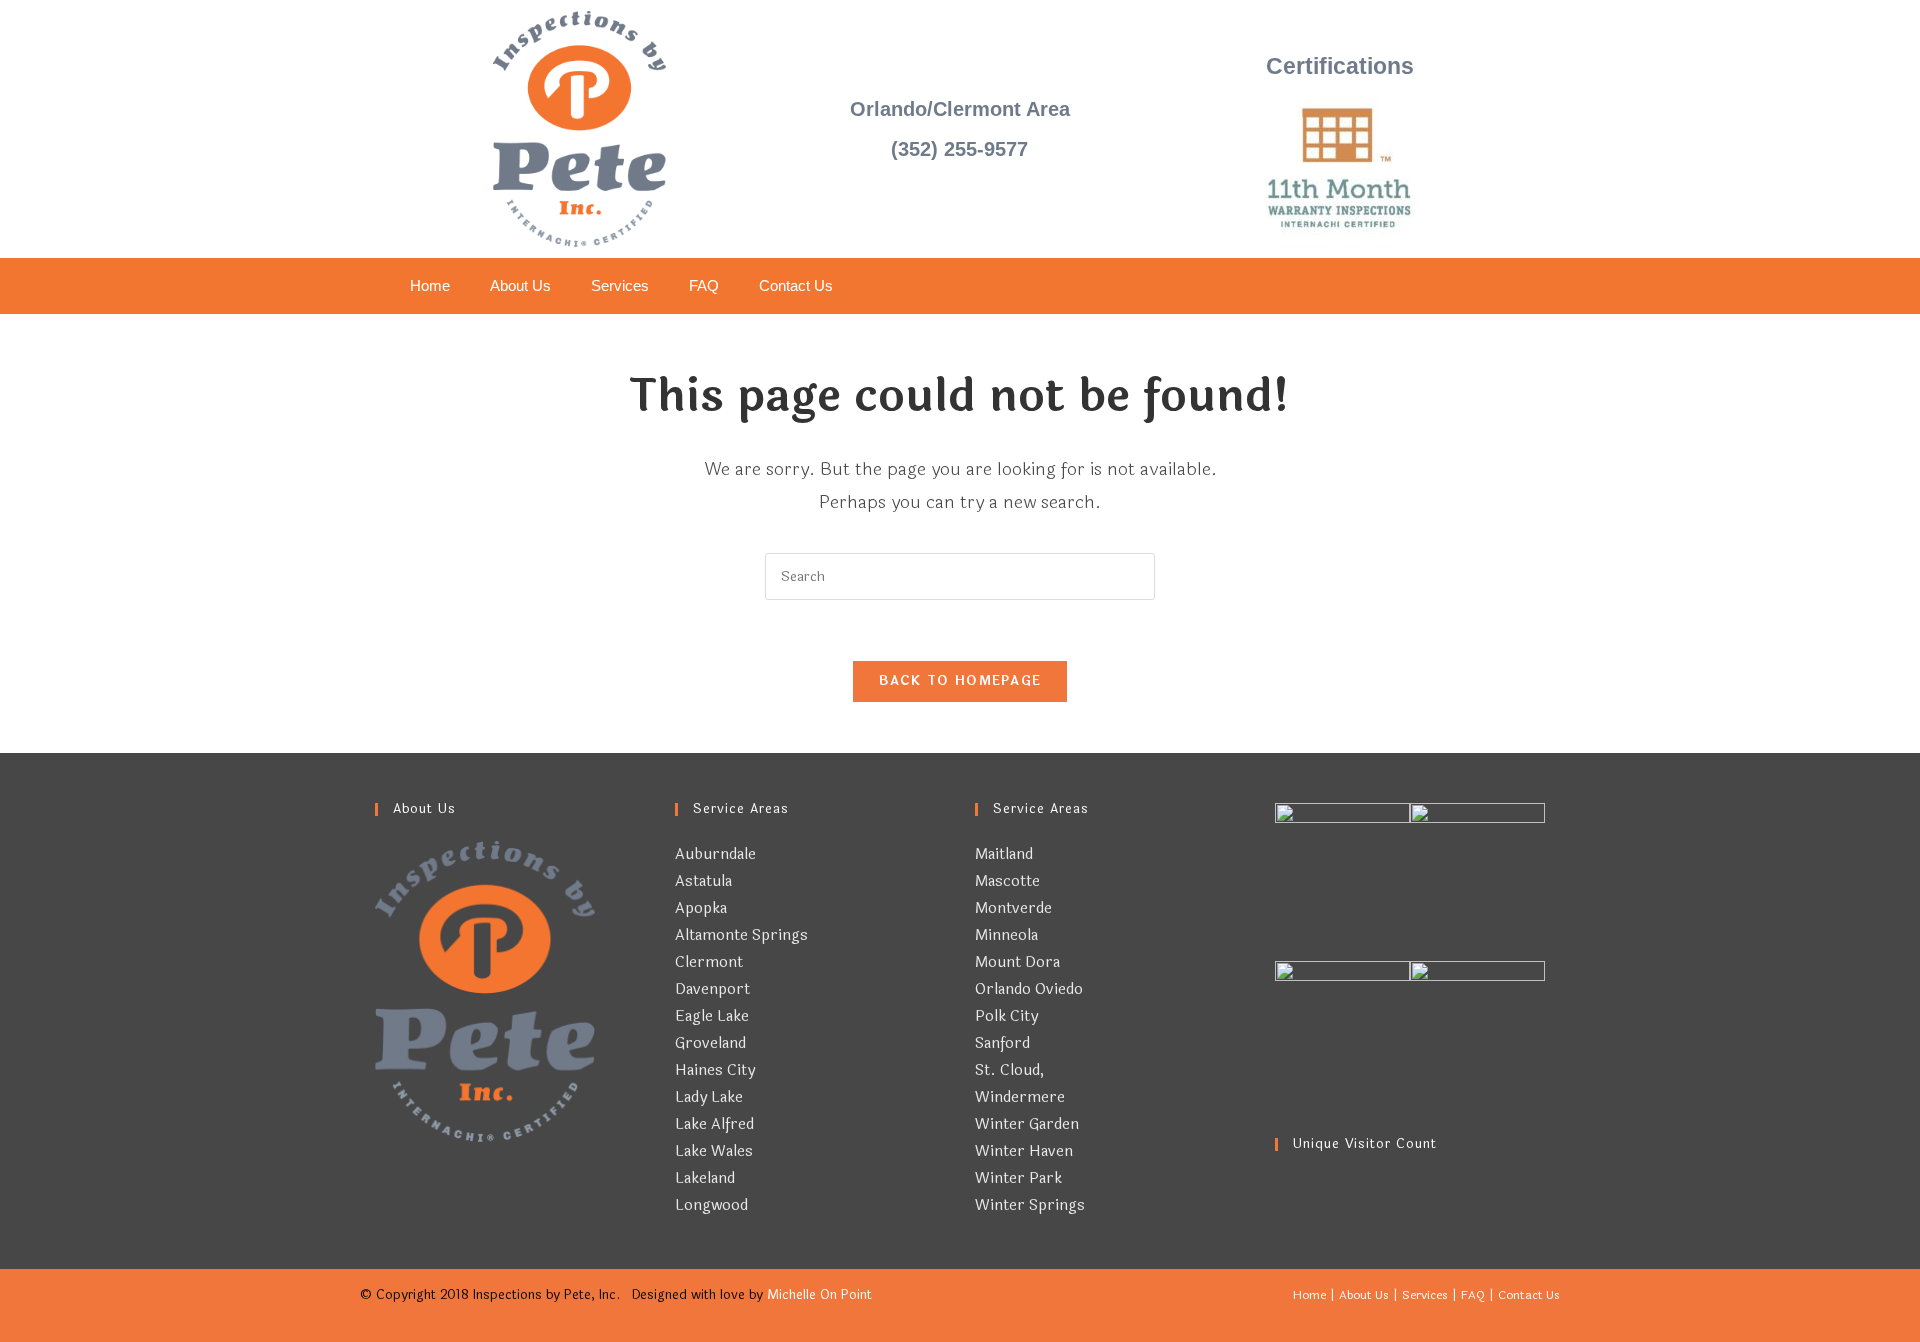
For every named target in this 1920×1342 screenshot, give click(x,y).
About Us (520, 285)
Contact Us (796, 285)
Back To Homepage (960, 681)
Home (430, 285)
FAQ (704, 285)
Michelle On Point (819, 1295)
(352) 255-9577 (959, 149)
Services (620, 285)
